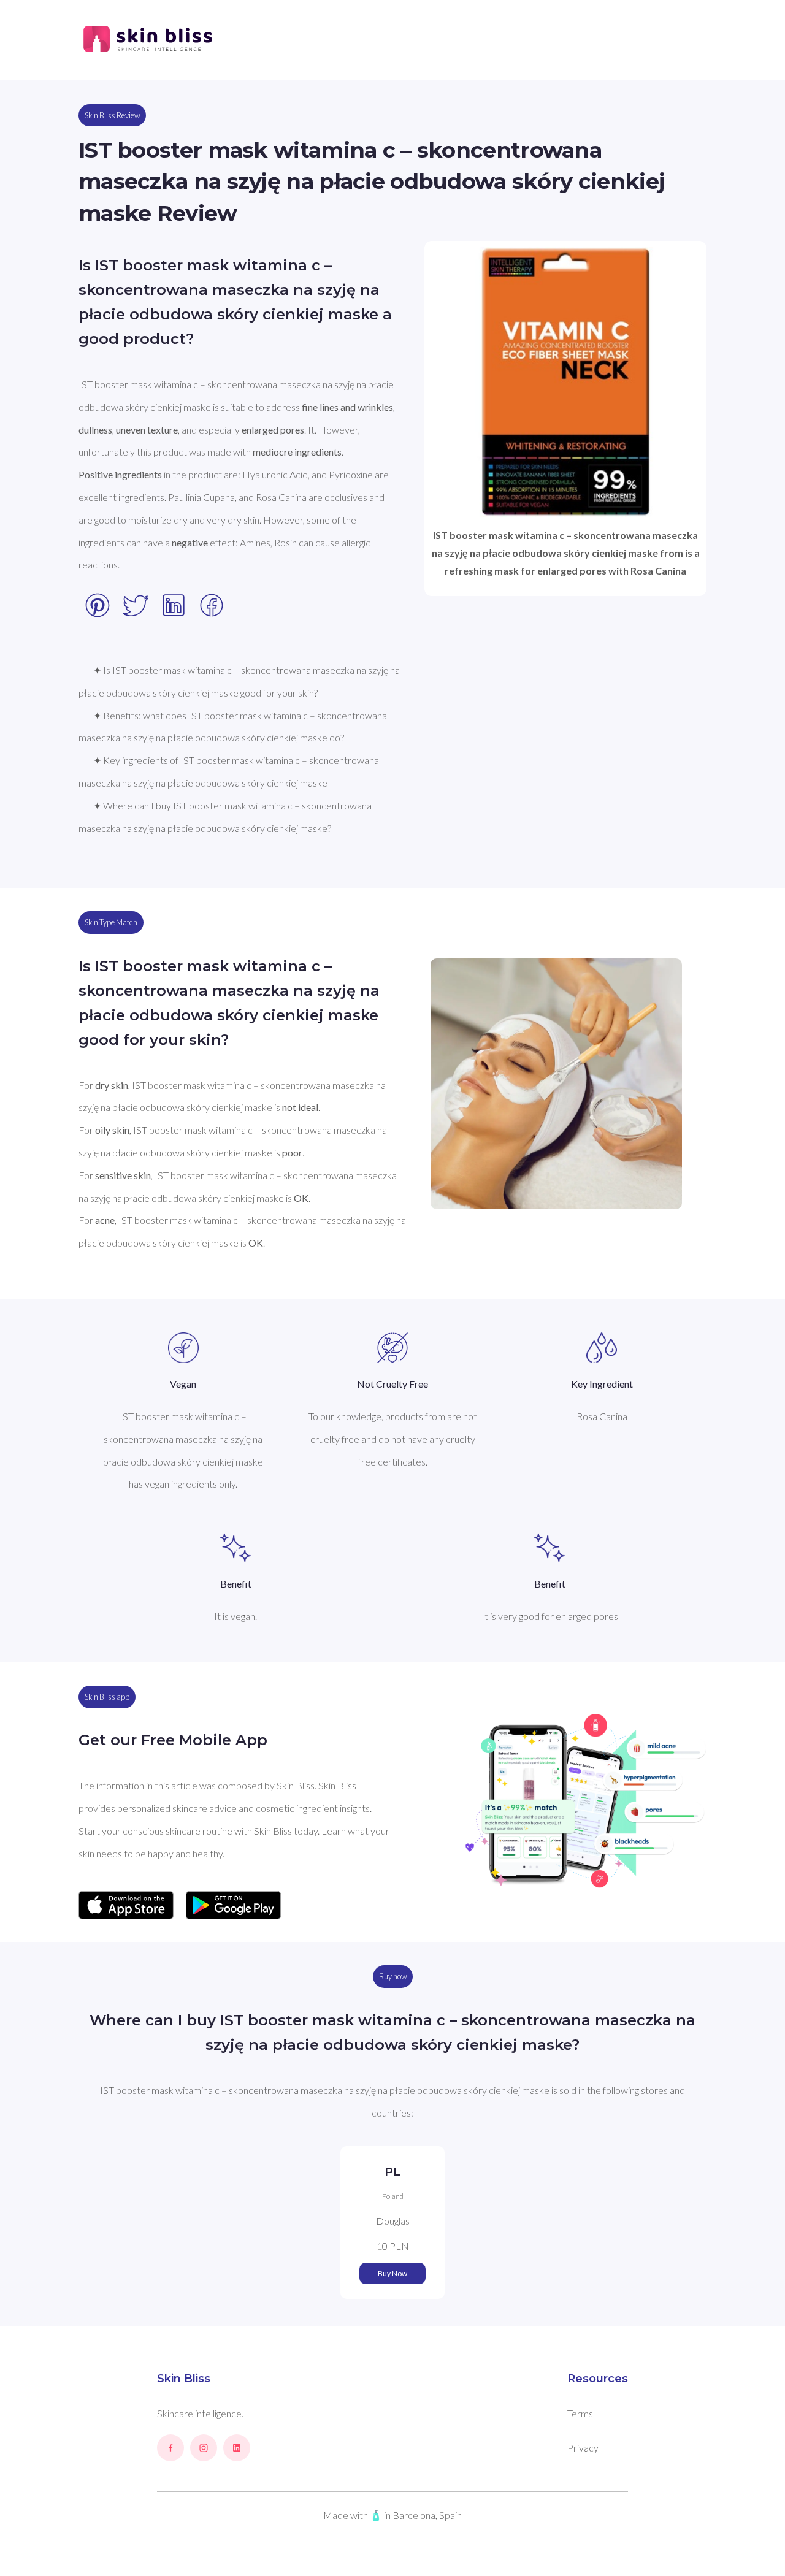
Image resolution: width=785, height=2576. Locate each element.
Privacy (583, 2448)
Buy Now (392, 2273)
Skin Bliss (184, 2379)
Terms (580, 2413)
